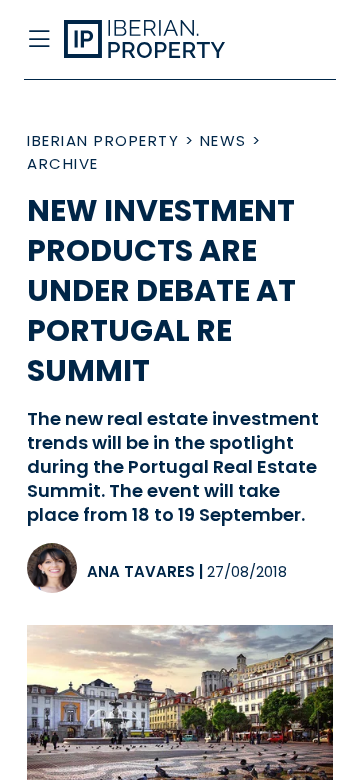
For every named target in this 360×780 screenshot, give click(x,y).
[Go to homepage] (148, 40)
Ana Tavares (141, 571)
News (223, 140)
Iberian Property (103, 140)
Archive (63, 163)
